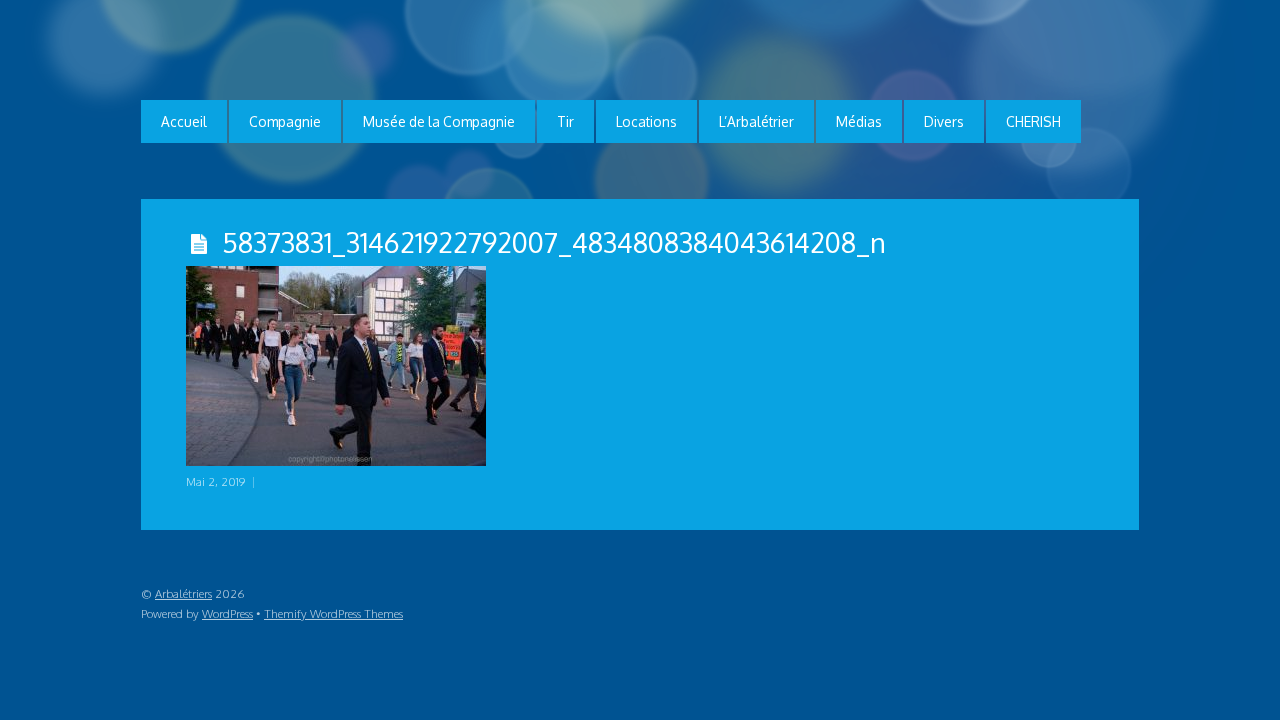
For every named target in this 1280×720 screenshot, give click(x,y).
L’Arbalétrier (756, 121)
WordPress (227, 613)
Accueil (184, 121)
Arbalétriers (183, 593)
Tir (565, 121)
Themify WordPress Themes (333, 613)
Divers (944, 121)
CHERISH (1033, 121)
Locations (646, 121)
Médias (859, 121)
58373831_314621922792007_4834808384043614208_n (554, 242)
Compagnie (285, 121)
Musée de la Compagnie (439, 121)
